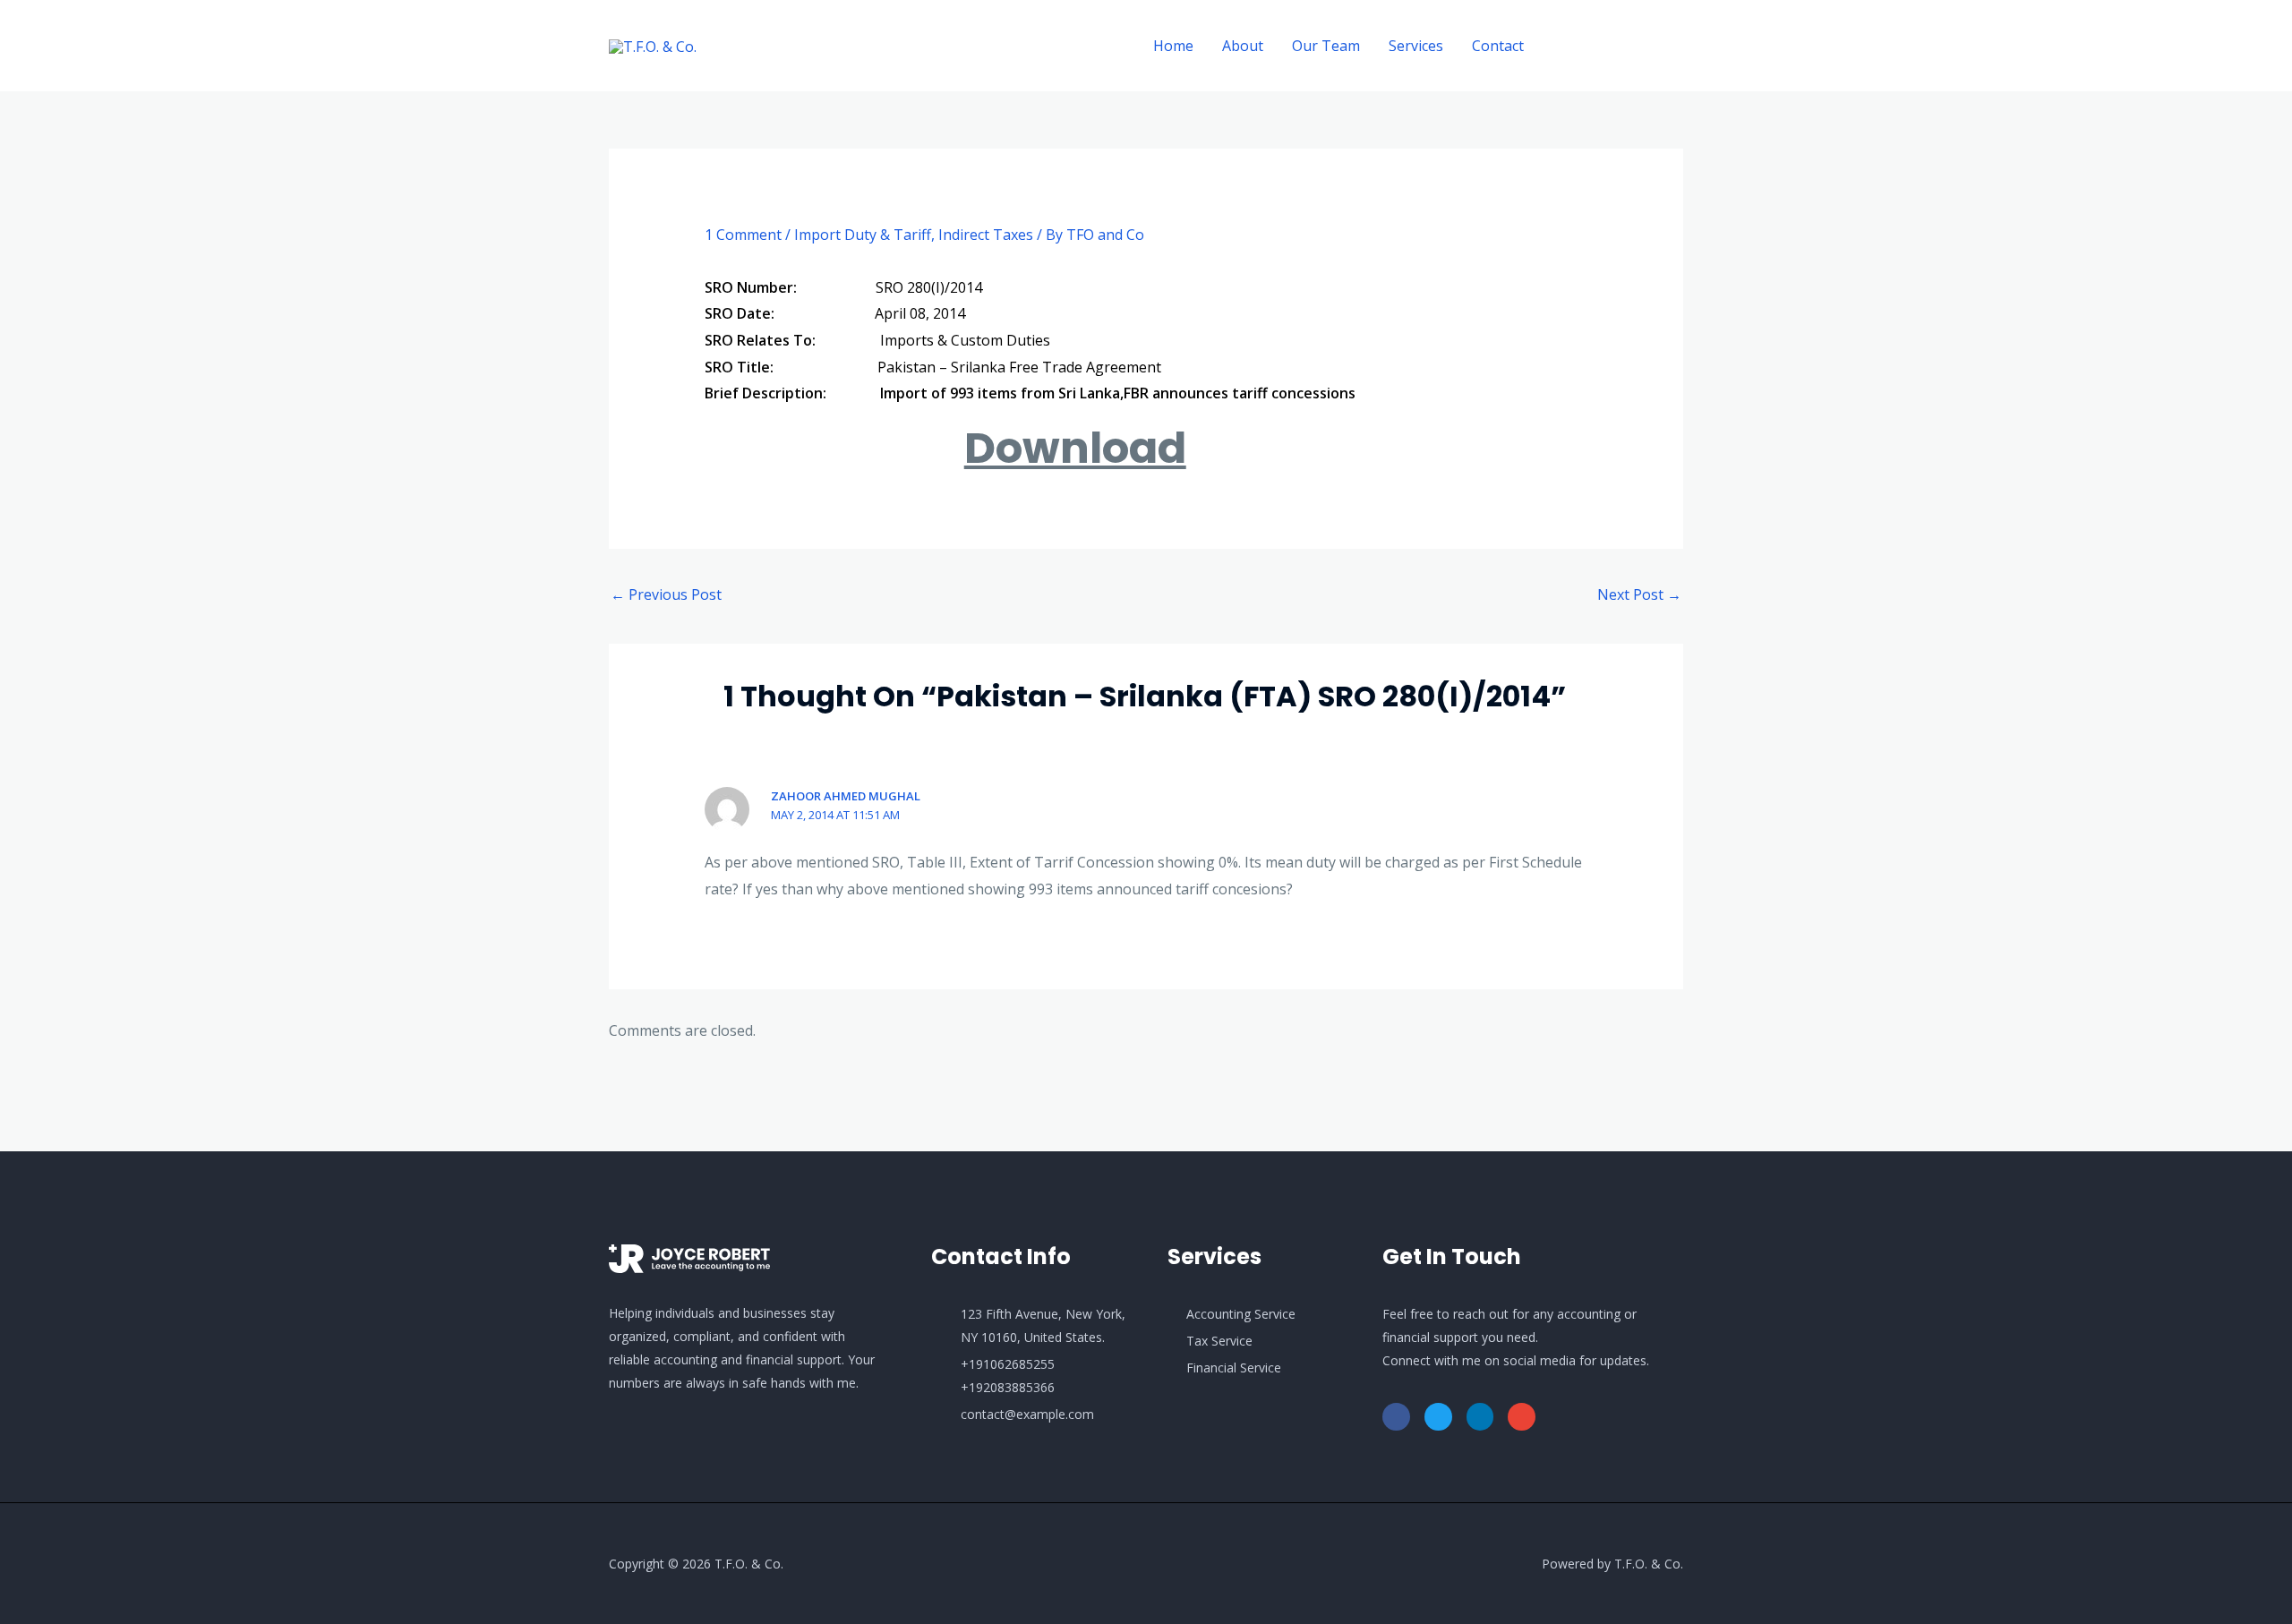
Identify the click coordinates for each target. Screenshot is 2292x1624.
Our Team (1326, 46)
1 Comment (743, 235)
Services (1416, 46)
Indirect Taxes (986, 235)
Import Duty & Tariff (863, 235)
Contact (1498, 46)
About (1243, 46)
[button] (1620, 46)
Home (1173, 46)
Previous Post (666, 594)
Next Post (1639, 594)
